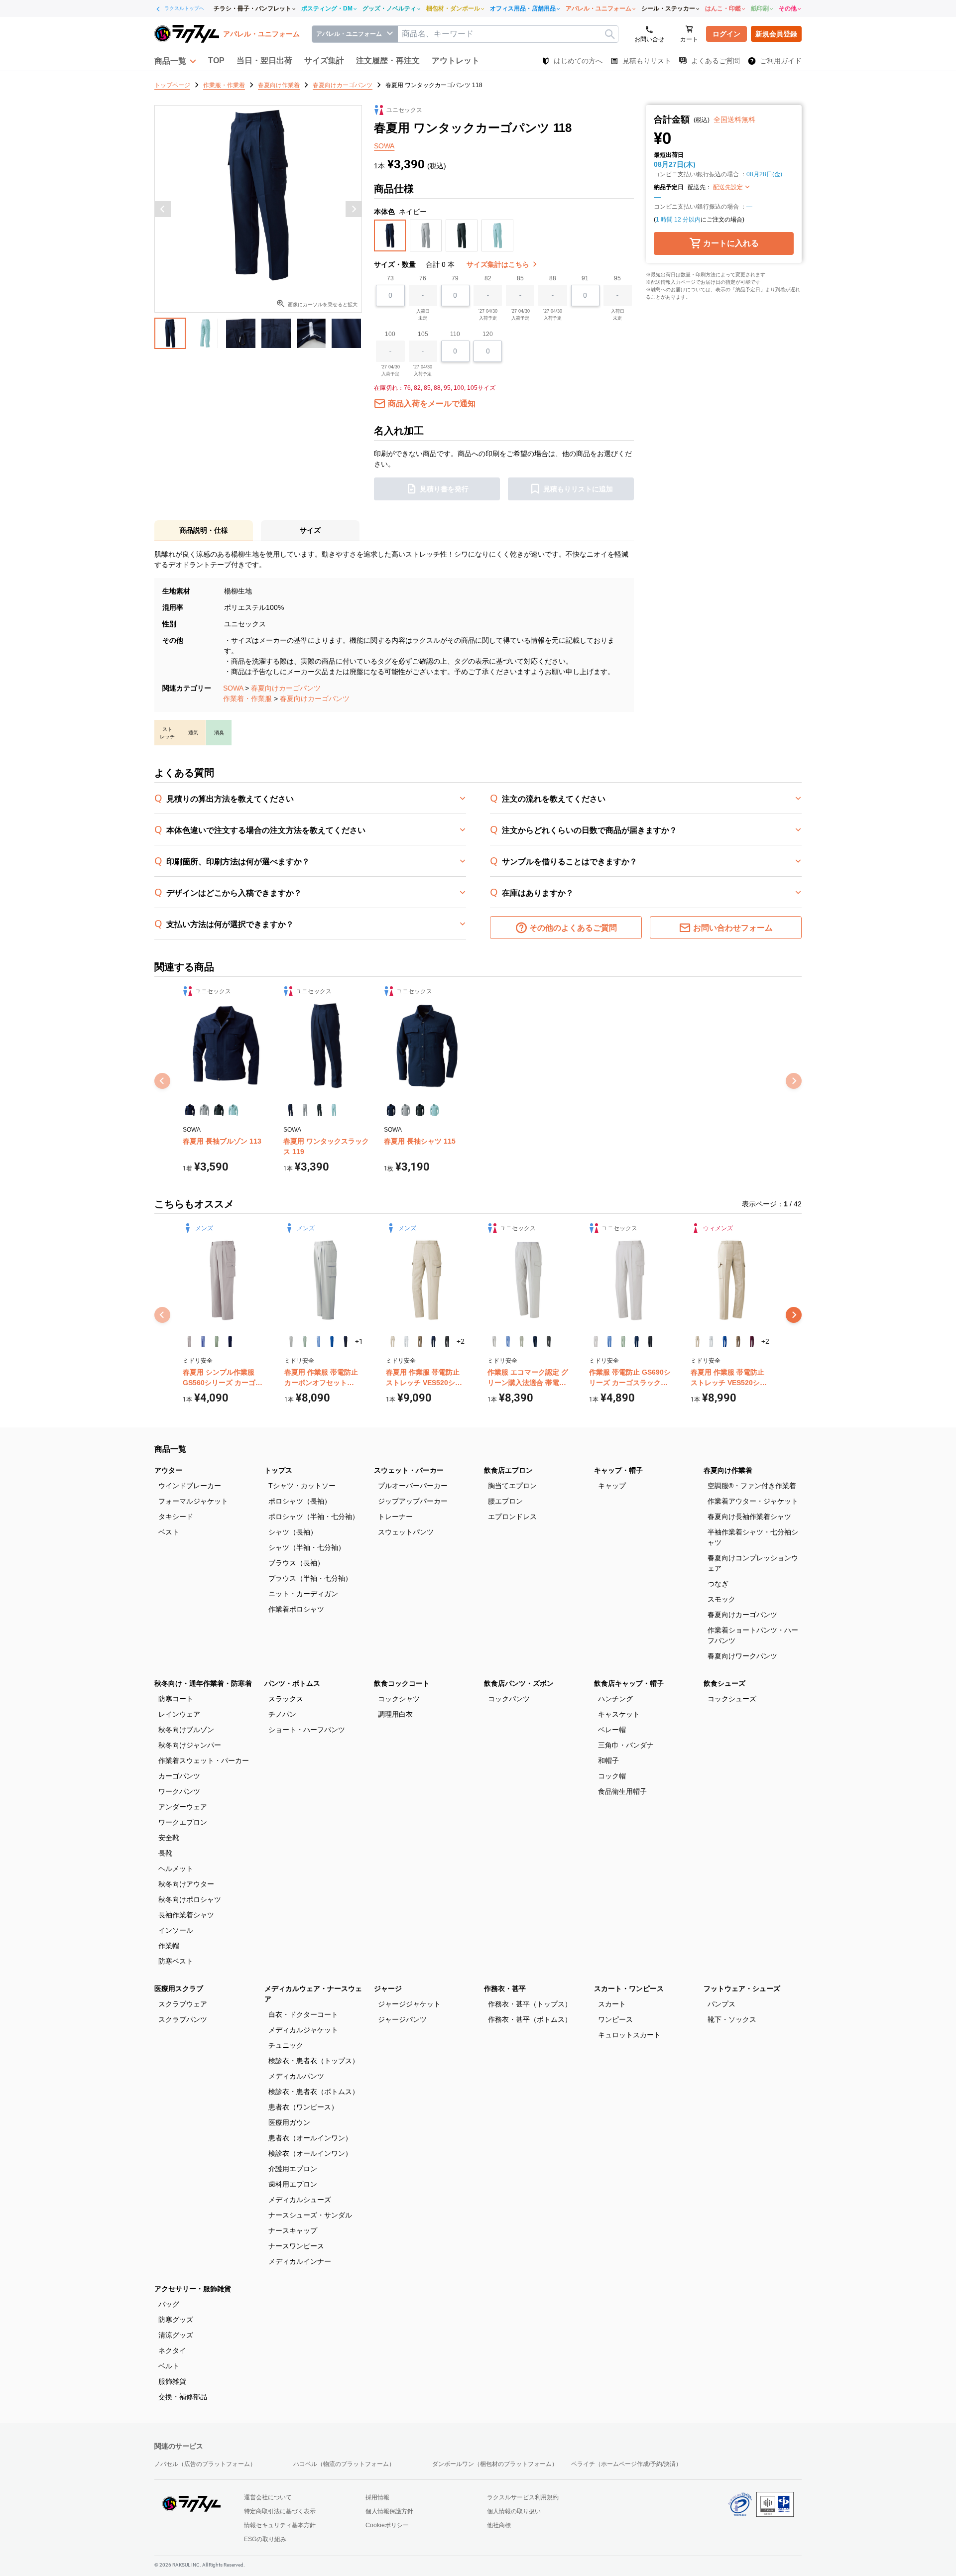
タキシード (176, 1517)
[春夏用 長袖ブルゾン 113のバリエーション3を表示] (219, 1110)
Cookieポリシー (387, 2525)
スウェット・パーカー (409, 1470)
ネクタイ (172, 2350)
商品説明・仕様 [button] (204, 530)
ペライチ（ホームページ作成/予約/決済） (626, 2464)
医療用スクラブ (179, 1989)
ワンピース (615, 2019)
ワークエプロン (183, 1822)
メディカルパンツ (296, 2076)
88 (553, 278)
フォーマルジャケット (193, 1501)
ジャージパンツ (402, 2019)
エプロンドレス (512, 1517)
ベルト (169, 2366)
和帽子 (608, 1760)
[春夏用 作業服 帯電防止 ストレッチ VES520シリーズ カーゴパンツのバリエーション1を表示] (393, 1342)
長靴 (165, 1853)
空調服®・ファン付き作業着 (752, 1486)
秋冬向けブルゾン (186, 1730)
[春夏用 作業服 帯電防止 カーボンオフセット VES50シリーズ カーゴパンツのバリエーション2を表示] (304, 1342)
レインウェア (179, 1714)
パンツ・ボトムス (292, 1683)
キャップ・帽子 (618, 1470)
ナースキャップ (293, 2230)
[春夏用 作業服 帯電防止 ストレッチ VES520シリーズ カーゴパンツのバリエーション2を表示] (406, 1342)
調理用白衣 (395, 1714)
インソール (176, 1930)
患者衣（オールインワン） (310, 2138)
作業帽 (169, 1946)
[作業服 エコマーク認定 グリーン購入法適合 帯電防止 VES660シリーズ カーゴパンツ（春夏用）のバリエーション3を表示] (522, 1342)
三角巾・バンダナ (626, 1745)
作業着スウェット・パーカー (204, 1760)
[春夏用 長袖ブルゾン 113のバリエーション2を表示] (204, 1110)
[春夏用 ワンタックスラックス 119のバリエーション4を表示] (334, 1110)
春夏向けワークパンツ (742, 1656)
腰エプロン (505, 1501)
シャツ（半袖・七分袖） (307, 1547)
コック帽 (612, 1776)
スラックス (286, 1699)
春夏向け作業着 (728, 1470)
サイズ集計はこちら (499, 264)
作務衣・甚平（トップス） (530, 2004)
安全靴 (169, 1838)
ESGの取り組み (265, 2539)
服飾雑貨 (172, 2381)
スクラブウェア (183, 2004)
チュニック (286, 2045)
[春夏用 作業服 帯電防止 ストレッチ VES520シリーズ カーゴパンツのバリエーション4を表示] (433, 1342)
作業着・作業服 (247, 699)
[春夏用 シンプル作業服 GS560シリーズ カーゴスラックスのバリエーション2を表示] (203, 1342)
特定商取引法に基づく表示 (280, 2511)
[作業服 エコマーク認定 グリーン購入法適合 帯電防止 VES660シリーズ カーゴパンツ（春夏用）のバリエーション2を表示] (508, 1342)
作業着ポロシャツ (296, 1609)
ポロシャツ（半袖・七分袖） (314, 1517)
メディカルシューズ (300, 2200)
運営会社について (268, 2497)
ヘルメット (176, 1869)
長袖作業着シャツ (186, 1915)
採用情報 (377, 2497)
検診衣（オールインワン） (310, 2153)
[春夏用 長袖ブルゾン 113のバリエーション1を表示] (190, 1110)
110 (455, 334)
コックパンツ (509, 1699)
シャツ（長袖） (293, 1532)
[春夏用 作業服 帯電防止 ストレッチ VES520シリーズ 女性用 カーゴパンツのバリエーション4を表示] (738, 1342)
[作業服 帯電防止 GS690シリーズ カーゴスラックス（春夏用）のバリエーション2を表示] (609, 1342)
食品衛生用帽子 (622, 1791)
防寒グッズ (176, 2320)
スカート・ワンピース (629, 1989)
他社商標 (499, 2525)
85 (520, 278)
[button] (175, 61)
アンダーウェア (183, 1807)
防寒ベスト (176, 1961)
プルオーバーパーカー (413, 1486)
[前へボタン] (163, 209)
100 (390, 334)
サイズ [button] (310, 530)
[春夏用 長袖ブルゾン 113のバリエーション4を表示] (233, 1110)
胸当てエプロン (512, 1486)
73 (390, 278)
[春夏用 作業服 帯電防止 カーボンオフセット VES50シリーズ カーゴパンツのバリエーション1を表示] (291, 1342)
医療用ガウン (289, 2122)
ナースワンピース (296, 2246)
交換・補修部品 (183, 2397)
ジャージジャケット (409, 2004)
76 (423, 278)
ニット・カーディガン (303, 1594)
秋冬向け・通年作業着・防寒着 (203, 1683)
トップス (278, 1470)
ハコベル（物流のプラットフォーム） (344, 2464)
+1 (359, 1341)
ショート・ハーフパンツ (307, 1730)
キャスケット (619, 1714)
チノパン (282, 1714)
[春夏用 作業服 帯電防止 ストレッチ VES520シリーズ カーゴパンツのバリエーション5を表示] (447, 1342)
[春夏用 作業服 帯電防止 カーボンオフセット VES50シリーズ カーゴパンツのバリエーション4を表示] (332, 1342)
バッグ (169, 2304)
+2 (461, 1341)
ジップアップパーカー (413, 1501)
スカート (612, 2004)
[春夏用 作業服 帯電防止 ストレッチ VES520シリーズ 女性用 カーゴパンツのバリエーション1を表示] (697, 1342)
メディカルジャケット (303, 2030)
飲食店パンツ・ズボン (519, 1683)
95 (617, 278)
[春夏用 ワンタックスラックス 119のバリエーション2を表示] (305, 1110)
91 (585, 278)
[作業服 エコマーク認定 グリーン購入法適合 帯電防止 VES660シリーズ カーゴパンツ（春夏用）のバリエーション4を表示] (535, 1342)
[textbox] (508, 34)
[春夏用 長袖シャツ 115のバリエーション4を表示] (434, 1110)
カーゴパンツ (179, 1776)
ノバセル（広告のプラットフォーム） (205, 2464)
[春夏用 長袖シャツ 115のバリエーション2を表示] (406, 1110)
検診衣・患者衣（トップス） (314, 2061)
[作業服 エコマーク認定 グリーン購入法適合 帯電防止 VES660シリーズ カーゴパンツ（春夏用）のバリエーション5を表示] (548, 1342)
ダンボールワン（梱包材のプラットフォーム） (495, 2464)
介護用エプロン (293, 2169)
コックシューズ (732, 1699)
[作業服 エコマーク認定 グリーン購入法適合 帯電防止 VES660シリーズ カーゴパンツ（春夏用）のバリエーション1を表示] (494, 1342)
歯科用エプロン (293, 2184)
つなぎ (718, 1584)
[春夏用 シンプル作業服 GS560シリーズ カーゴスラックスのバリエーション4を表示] (230, 1342)
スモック (721, 1599)
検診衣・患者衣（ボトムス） (314, 2092)
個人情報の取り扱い (514, 2511)
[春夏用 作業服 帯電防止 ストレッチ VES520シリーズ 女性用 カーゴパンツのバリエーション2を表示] (711, 1342)
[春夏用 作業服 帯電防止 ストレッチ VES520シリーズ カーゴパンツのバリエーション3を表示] (420, 1342)
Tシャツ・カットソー (302, 1486)
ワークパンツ (179, 1791)
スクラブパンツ (183, 2019)
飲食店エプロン (508, 1470)
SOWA (233, 688)
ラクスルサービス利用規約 (523, 2497)
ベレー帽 (612, 1730)
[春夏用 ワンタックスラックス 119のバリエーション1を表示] (291, 1110)
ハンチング (615, 1699)
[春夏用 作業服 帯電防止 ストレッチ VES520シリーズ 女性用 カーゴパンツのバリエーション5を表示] (752, 1342)
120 (488, 334)
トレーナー (395, 1517)
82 (488, 278)
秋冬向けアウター (186, 1884)
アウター (168, 1470)
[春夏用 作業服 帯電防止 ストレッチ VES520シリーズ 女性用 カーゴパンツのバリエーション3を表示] (725, 1342)
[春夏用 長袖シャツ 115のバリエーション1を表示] (391, 1110)
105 (423, 334)
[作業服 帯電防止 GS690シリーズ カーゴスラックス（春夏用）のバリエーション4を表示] (637, 1342)
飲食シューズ (724, 1683)
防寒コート (176, 1699)
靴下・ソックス (732, 2019)
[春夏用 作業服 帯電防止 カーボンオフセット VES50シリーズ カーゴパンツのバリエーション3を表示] (318, 1342)
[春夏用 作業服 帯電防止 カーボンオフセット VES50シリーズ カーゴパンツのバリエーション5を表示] (345, 1342)
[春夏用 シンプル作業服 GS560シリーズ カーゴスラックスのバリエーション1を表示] (189, 1342)
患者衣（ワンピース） (303, 2107)
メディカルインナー (300, 2261)
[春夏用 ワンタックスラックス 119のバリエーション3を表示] (319, 1110)
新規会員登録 (776, 34)
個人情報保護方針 (389, 2511)
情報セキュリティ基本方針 (280, 2525)
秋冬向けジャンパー (190, 1745)
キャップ (612, 1486)
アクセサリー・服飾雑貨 (193, 2289)
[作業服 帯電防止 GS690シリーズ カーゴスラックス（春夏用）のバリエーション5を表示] (650, 1342)
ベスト (169, 1532)
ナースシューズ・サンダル (310, 2215)
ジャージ (388, 1989)
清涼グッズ (176, 2335)
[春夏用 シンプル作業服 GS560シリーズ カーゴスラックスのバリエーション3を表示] (217, 1342)
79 (455, 278)
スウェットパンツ (406, 1532)
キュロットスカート (629, 2035)
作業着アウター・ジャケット (753, 1501)
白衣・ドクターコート (303, 2014)
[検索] (610, 34)
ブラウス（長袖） (296, 1563)
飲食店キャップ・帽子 (629, 1683)
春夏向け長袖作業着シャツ (749, 1517)
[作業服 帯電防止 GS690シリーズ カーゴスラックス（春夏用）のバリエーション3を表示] (623, 1342)
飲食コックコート (402, 1683)
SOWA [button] (384, 146)
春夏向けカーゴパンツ (286, 688)
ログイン (726, 34)
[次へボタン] (354, 209)
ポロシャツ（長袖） (300, 1501)
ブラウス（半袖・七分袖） (310, 1578)
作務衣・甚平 (505, 1989)
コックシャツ (399, 1699)
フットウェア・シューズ (742, 1989)
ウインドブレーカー (190, 1486)
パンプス (721, 2004)
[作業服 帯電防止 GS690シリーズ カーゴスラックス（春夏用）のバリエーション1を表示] (596, 1342)
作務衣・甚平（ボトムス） (530, 2019)
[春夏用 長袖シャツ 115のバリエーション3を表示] (420, 1110)
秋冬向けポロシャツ (190, 1899)
